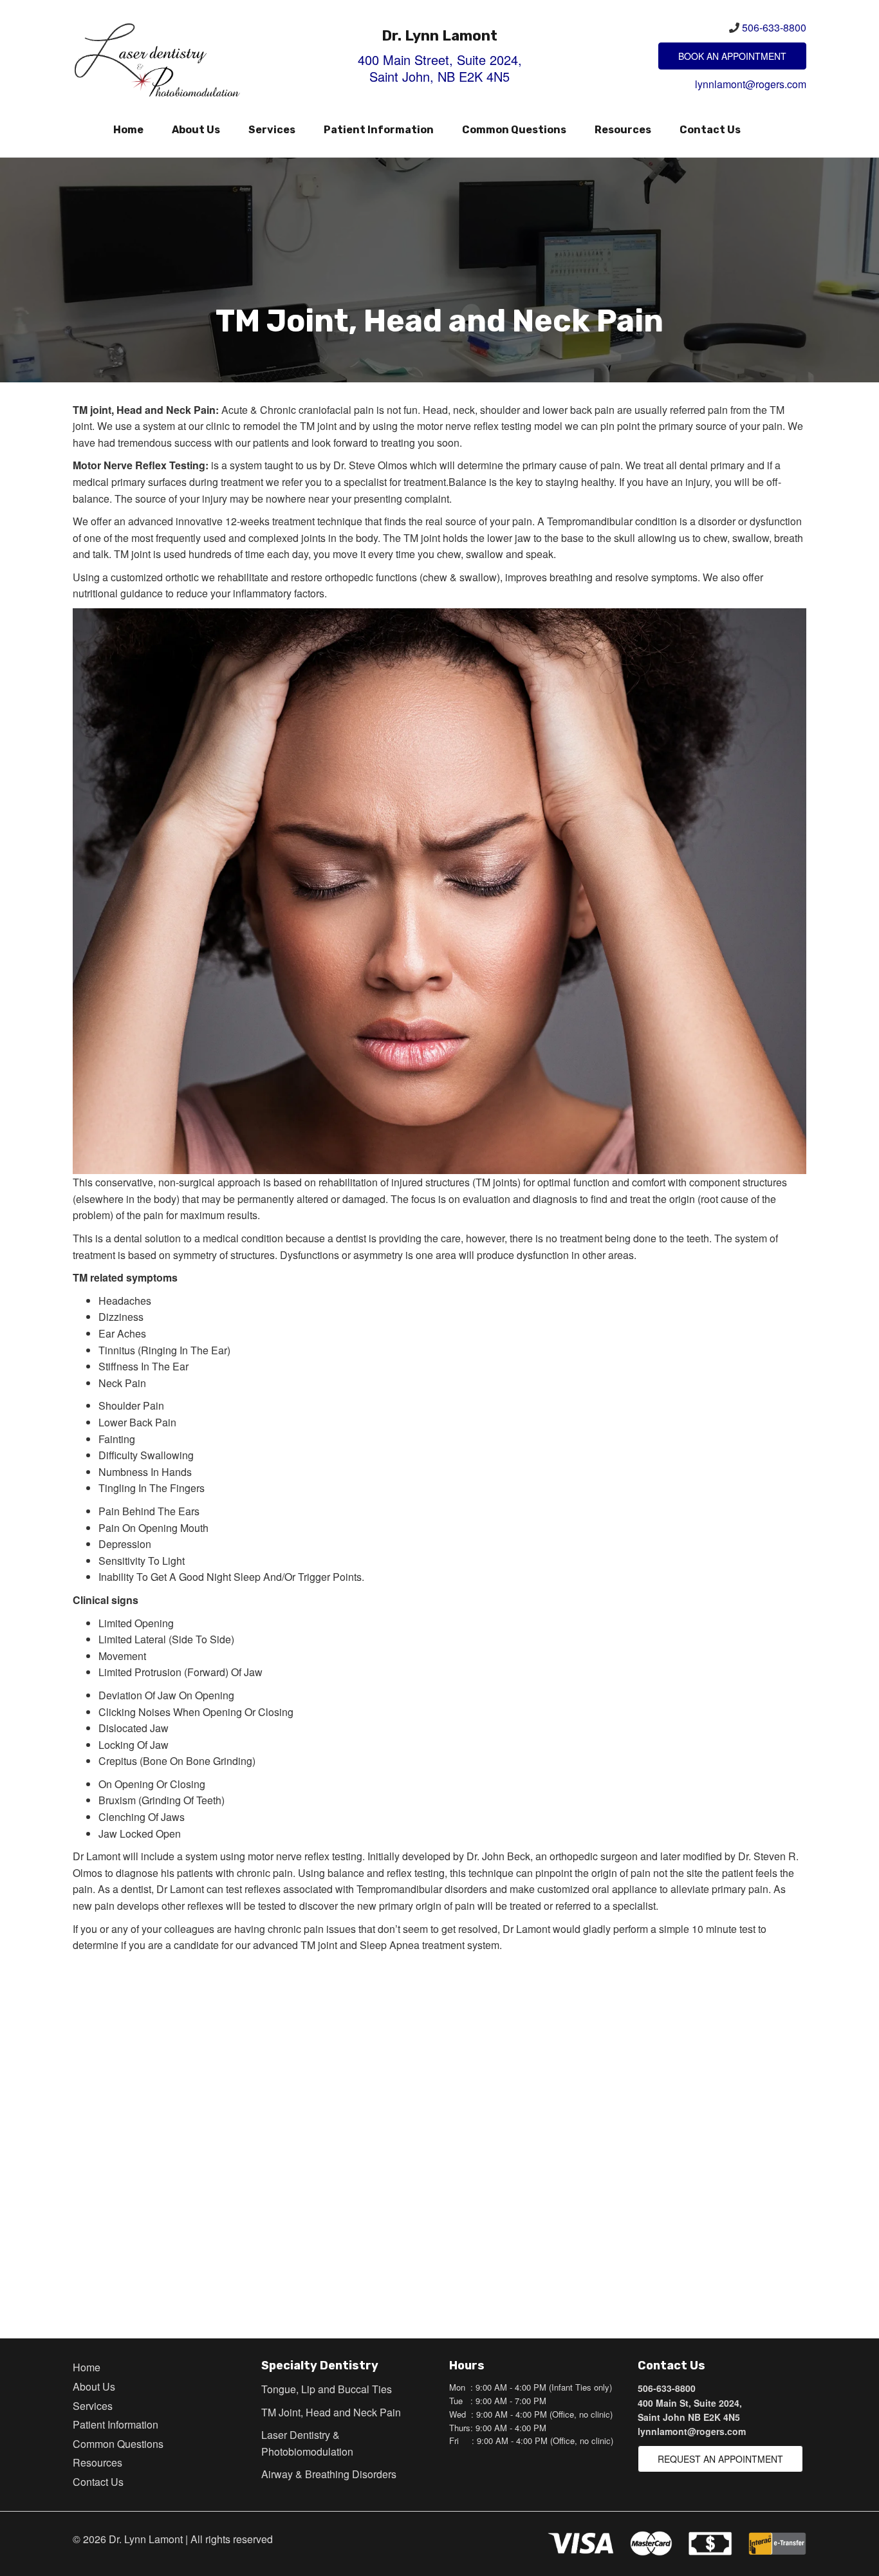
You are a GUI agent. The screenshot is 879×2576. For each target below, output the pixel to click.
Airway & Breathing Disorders (329, 2474)
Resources (623, 130)
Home (128, 130)
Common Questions (514, 130)
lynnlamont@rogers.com (751, 84)
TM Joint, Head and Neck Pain (331, 2412)
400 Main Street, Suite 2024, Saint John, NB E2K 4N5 (440, 68)
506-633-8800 (774, 27)
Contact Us (710, 130)
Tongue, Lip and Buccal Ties (327, 2389)
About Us (196, 130)
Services (272, 130)
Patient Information (379, 130)
